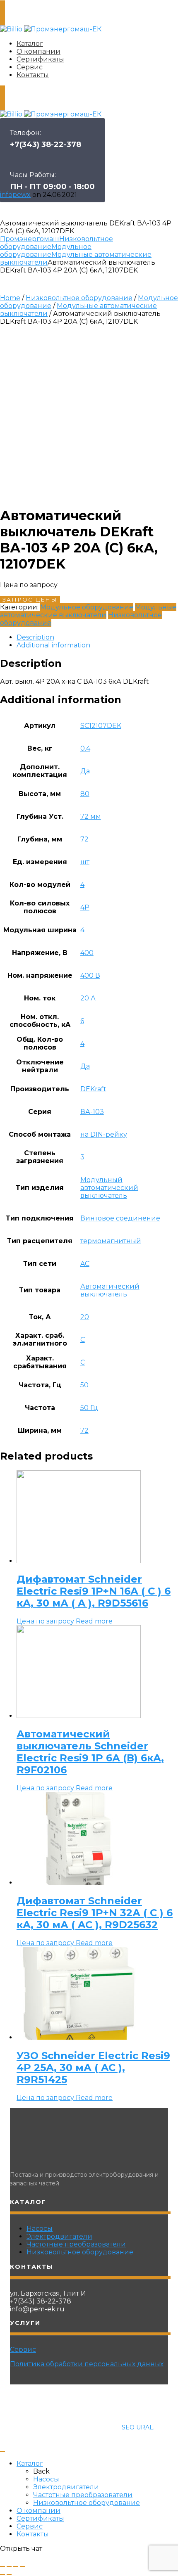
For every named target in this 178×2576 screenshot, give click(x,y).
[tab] (97, 637)
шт (85, 862)
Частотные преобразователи (76, 2244)
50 (84, 1385)
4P (85, 907)
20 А (88, 998)
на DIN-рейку (104, 1134)
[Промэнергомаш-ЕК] (63, 29)
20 (85, 1317)
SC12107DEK (101, 726)
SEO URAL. (138, 2427)
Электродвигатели (59, 2236)
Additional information (53, 645)
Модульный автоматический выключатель (109, 1188)
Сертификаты (40, 59)
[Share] (9, 2567)
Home (10, 298)
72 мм (91, 816)
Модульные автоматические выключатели (88, 611)
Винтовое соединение (120, 1218)
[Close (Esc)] (2, 2567)
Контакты (33, 75)
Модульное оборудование (46, 251)
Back (41, 2471)
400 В (90, 975)
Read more (94, 1621)
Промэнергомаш (30, 239)
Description (35, 637)
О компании (38, 51)
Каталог (30, 44)
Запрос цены (30, 600)
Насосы (40, 2229)
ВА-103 (92, 1112)
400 (87, 953)
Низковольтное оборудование (79, 298)
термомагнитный (111, 1241)
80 (85, 794)
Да (85, 771)
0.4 (85, 748)
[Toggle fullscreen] (16, 2567)
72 (84, 839)
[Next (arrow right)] (9, 2574)
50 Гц (89, 1408)
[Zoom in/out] (22, 2567)
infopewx (15, 195)
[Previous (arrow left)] (2, 2574)
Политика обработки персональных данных (87, 2364)
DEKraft (93, 1089)
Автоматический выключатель (110, 1290)
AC (85, 1264)
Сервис (30, 67)
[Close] (2, 2451)
